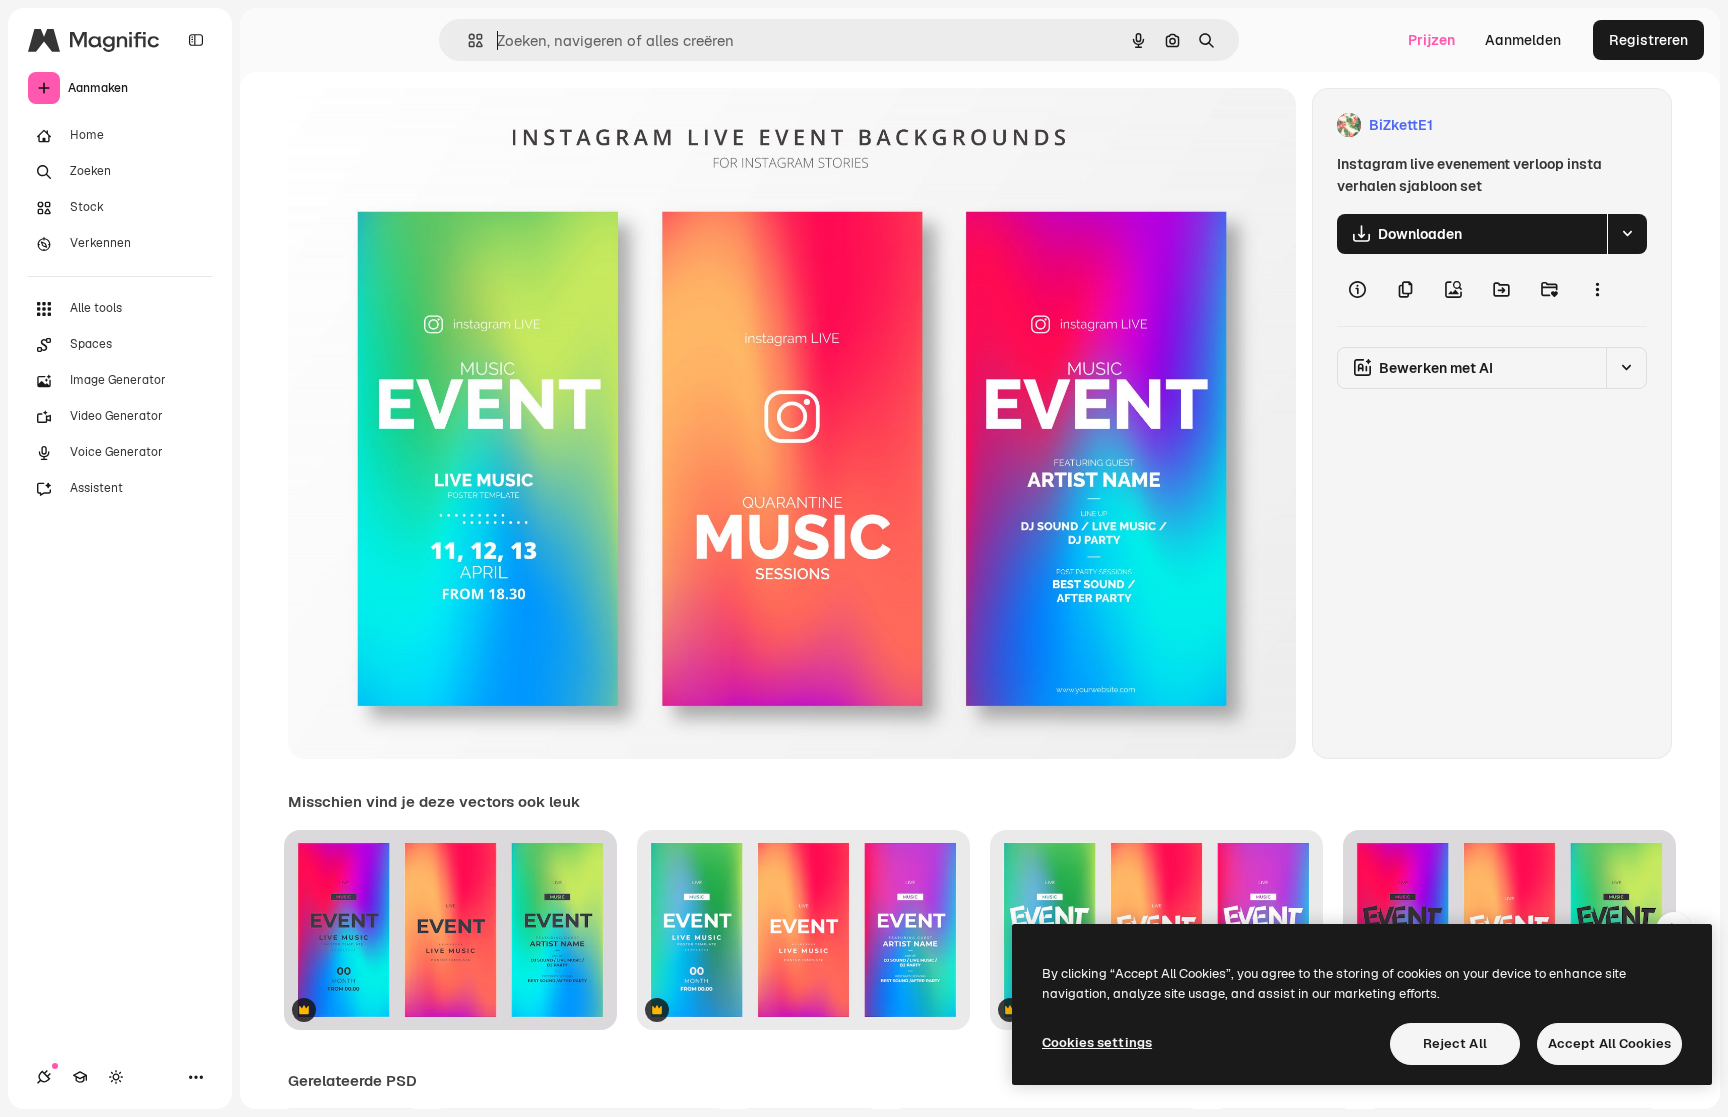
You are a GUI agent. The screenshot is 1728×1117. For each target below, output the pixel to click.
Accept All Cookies (1609, 1043)
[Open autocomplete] (467, 40)
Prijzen (1431, 40)
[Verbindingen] (44, 1077)
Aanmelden (1523, 40)
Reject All (1455, 1043)
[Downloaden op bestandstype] (1627, 234)
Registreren (1648, 40)
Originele (419, 125)
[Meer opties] (1597, 290)
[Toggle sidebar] (196, 40)
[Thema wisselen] (116, 1077)
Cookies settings (1097, 1042)
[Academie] (80, 1077)
